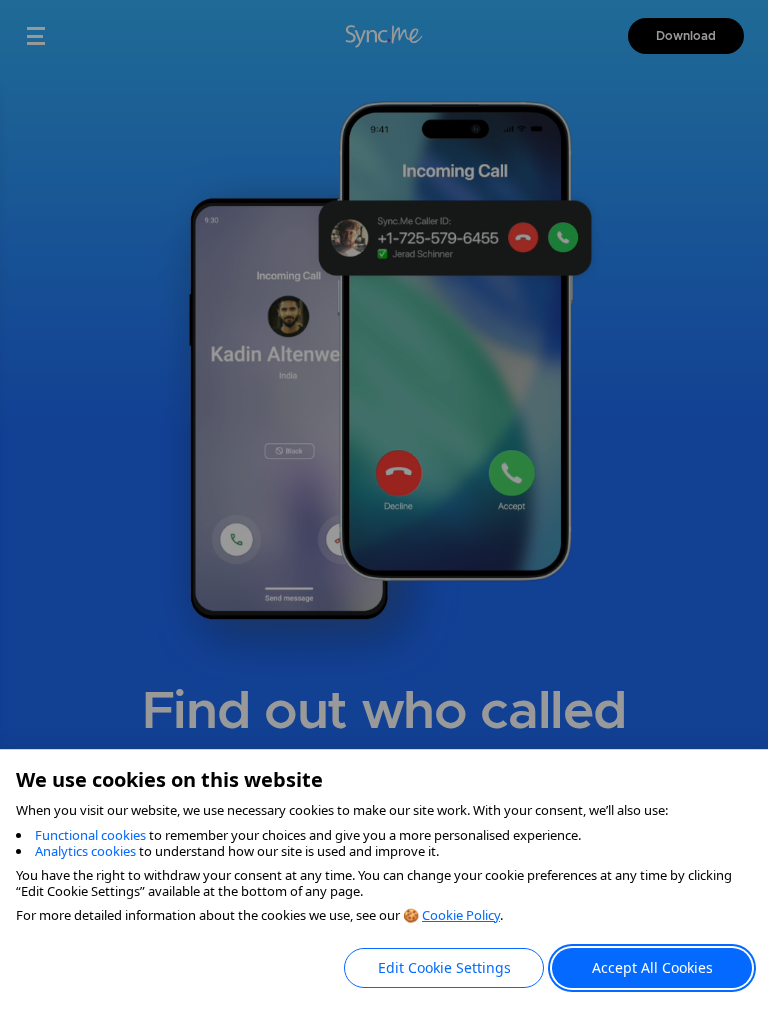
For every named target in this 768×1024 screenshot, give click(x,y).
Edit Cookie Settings (444, 967)
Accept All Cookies (652, 967)
